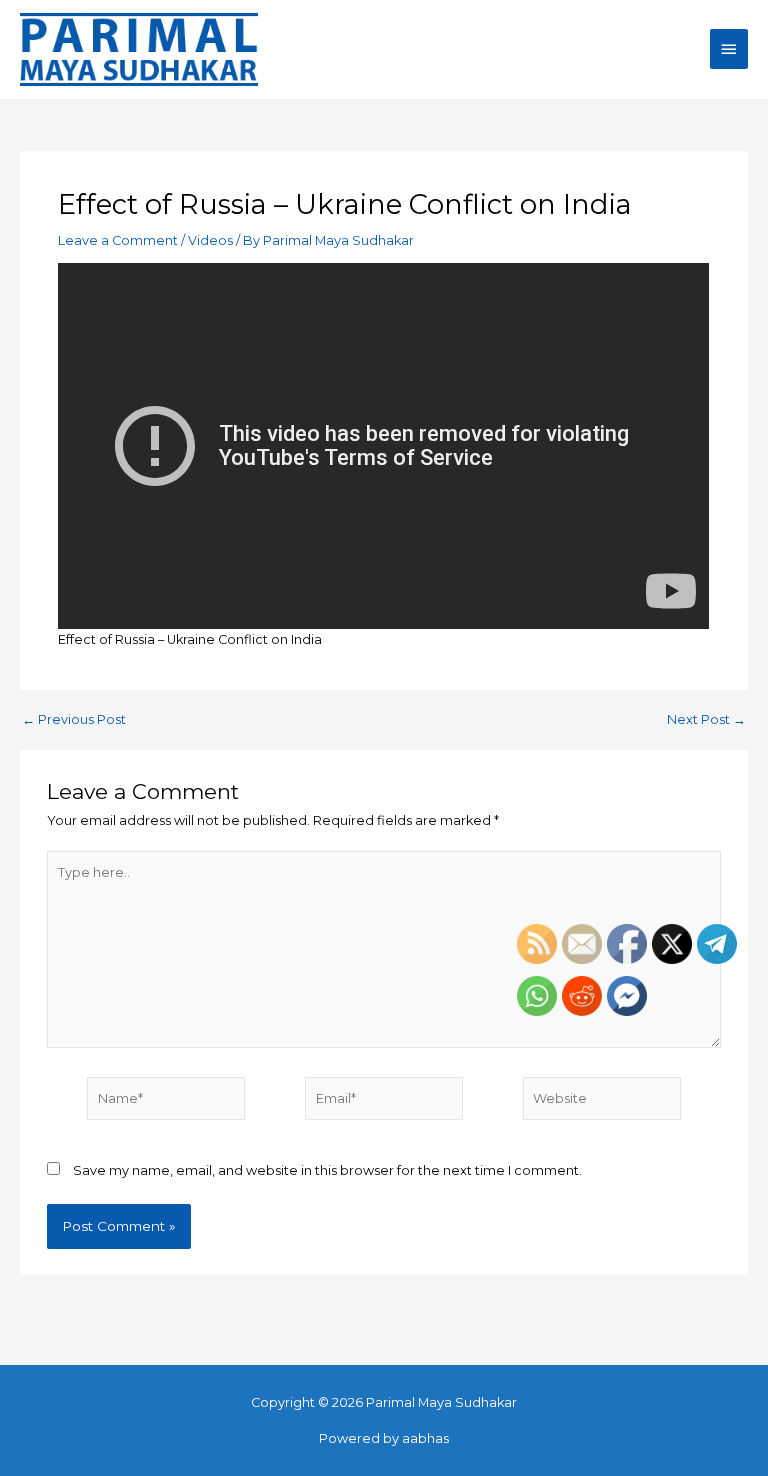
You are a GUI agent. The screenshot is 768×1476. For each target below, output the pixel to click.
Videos (210, 240)
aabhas (425, 1438)
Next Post (706, 720)
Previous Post (74, 720)
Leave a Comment (118, 240)
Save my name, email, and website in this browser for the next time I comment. (327, 1170)
